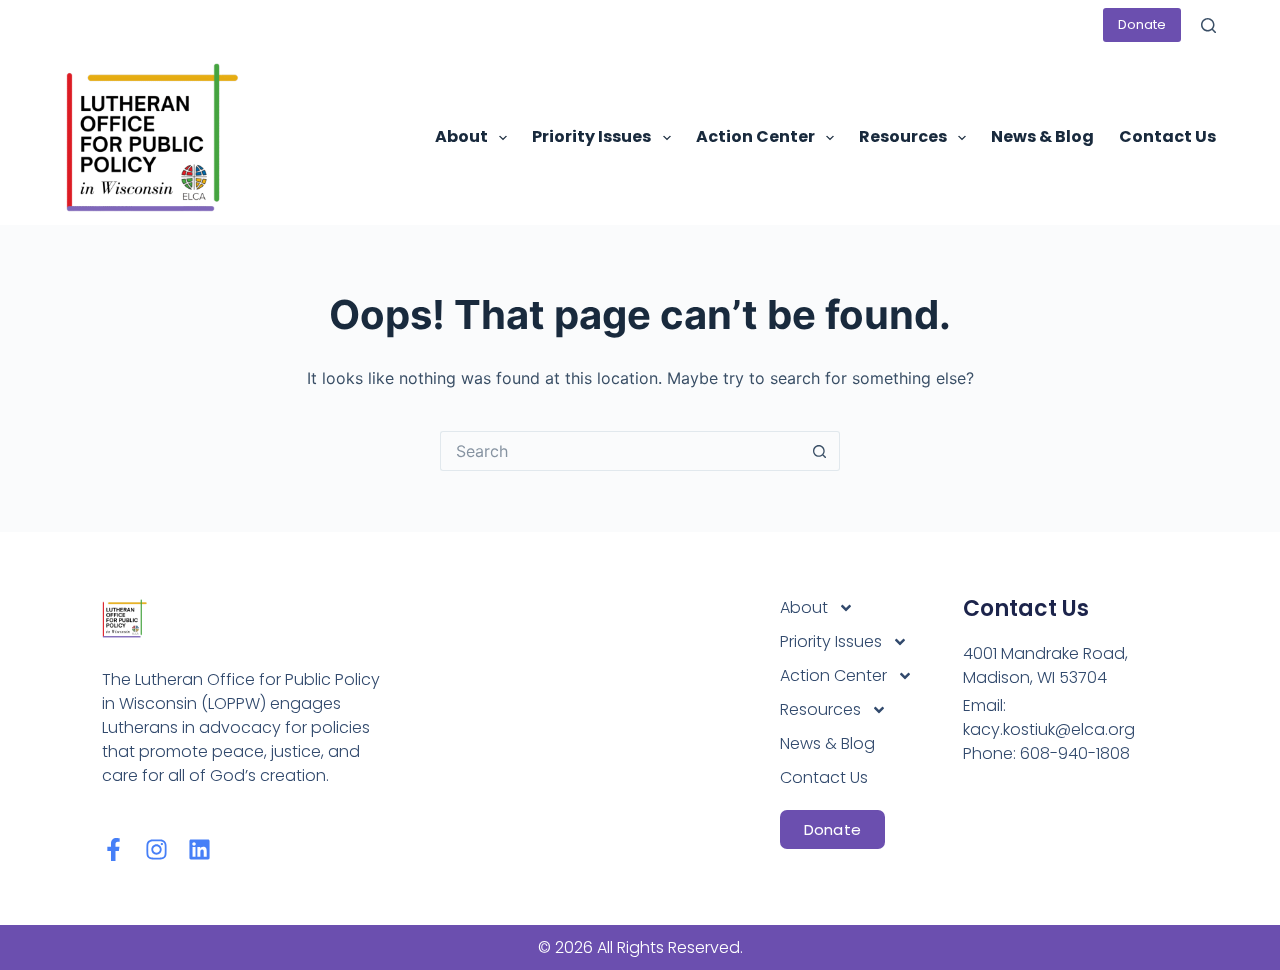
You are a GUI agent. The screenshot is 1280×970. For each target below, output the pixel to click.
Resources (903, 136)
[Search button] (820, 451)
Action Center (755, 136)
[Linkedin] (199, 849)
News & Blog (1042, 136)
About (461, 136)
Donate (1142, 24)
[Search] (1208, 25)
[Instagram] (156, 849)
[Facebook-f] (113, 849)
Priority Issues (591, 136)
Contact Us (1167, 136)
